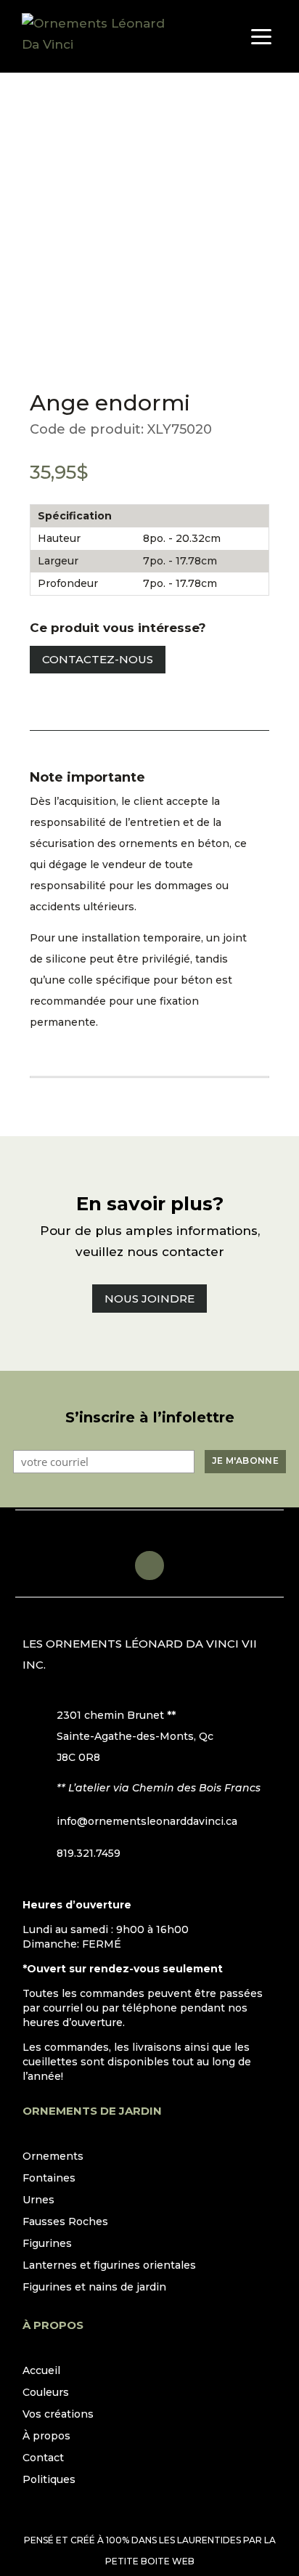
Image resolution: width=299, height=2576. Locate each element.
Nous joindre (149, 1299)
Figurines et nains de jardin (94, 2288)
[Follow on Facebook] (149, 1566)
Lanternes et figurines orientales (109, 2266)
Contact (43, 2458)
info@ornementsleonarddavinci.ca (147, 1821)
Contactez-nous (98, 659)
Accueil (41, 2371)
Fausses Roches (65, 2222)
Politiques (49, 2480)
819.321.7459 (89, 1853)
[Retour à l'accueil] (94, 36)
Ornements (53, 2157)
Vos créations (58, 2415)
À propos (46, 2437)
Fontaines (49, 2179)
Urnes (38, 2200)
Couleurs (46, 2393)
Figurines (47, 2244)
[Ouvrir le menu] (261, 36)
